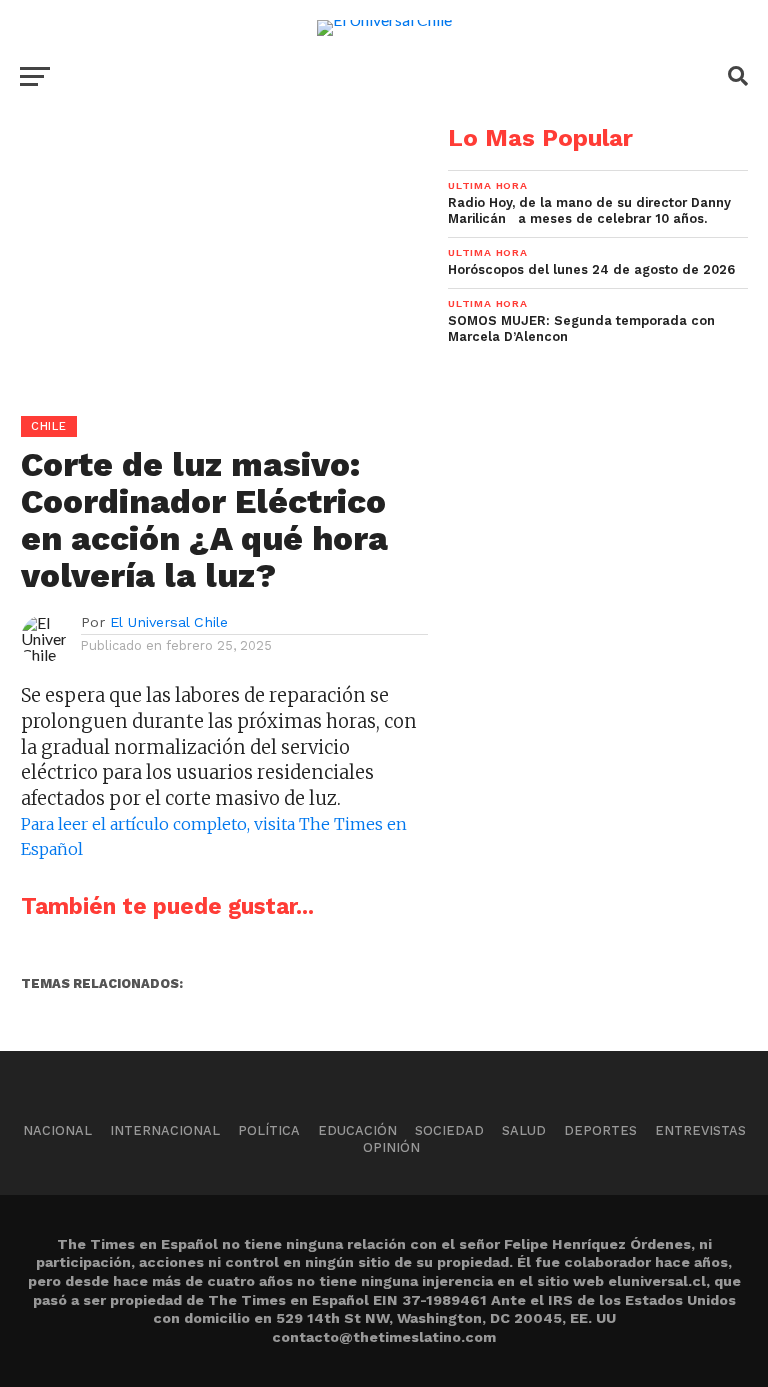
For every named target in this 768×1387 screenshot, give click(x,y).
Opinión (391, 1147)
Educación (357, 1130)
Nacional (57, 1130)
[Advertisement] (214, 266)
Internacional (165, 1130)
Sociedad (449, 1130)
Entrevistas (700, 1130)
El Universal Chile (169, 622)
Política (269, 1130)
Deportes (600, 1130)
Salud (524, 1130)
